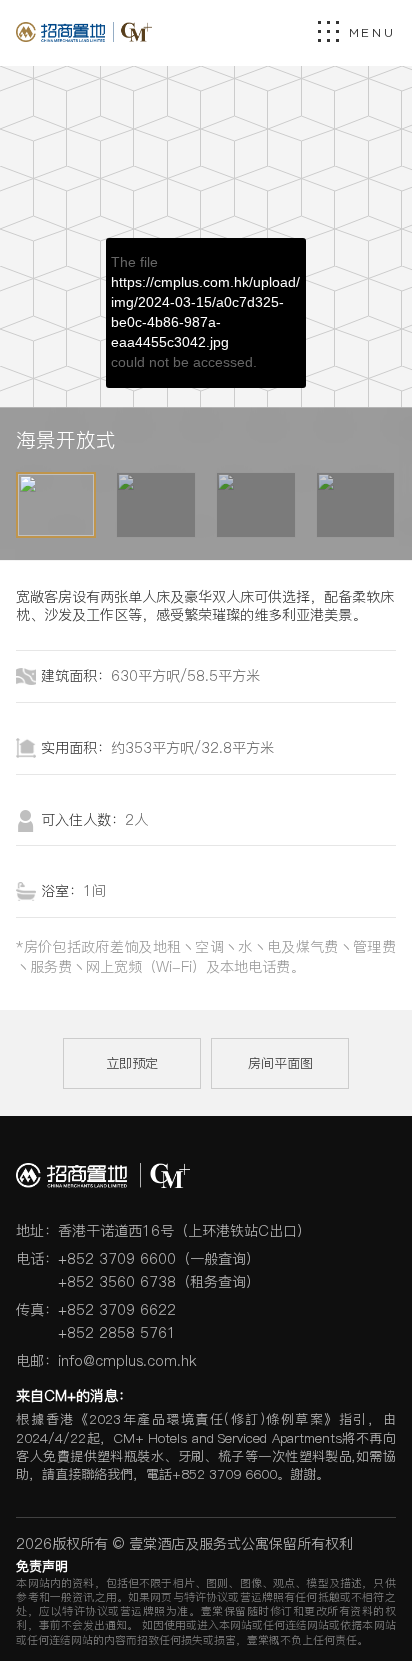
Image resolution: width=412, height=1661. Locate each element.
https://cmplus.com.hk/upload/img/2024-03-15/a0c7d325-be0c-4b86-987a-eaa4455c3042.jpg (205, 312)
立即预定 (132, 1063)
